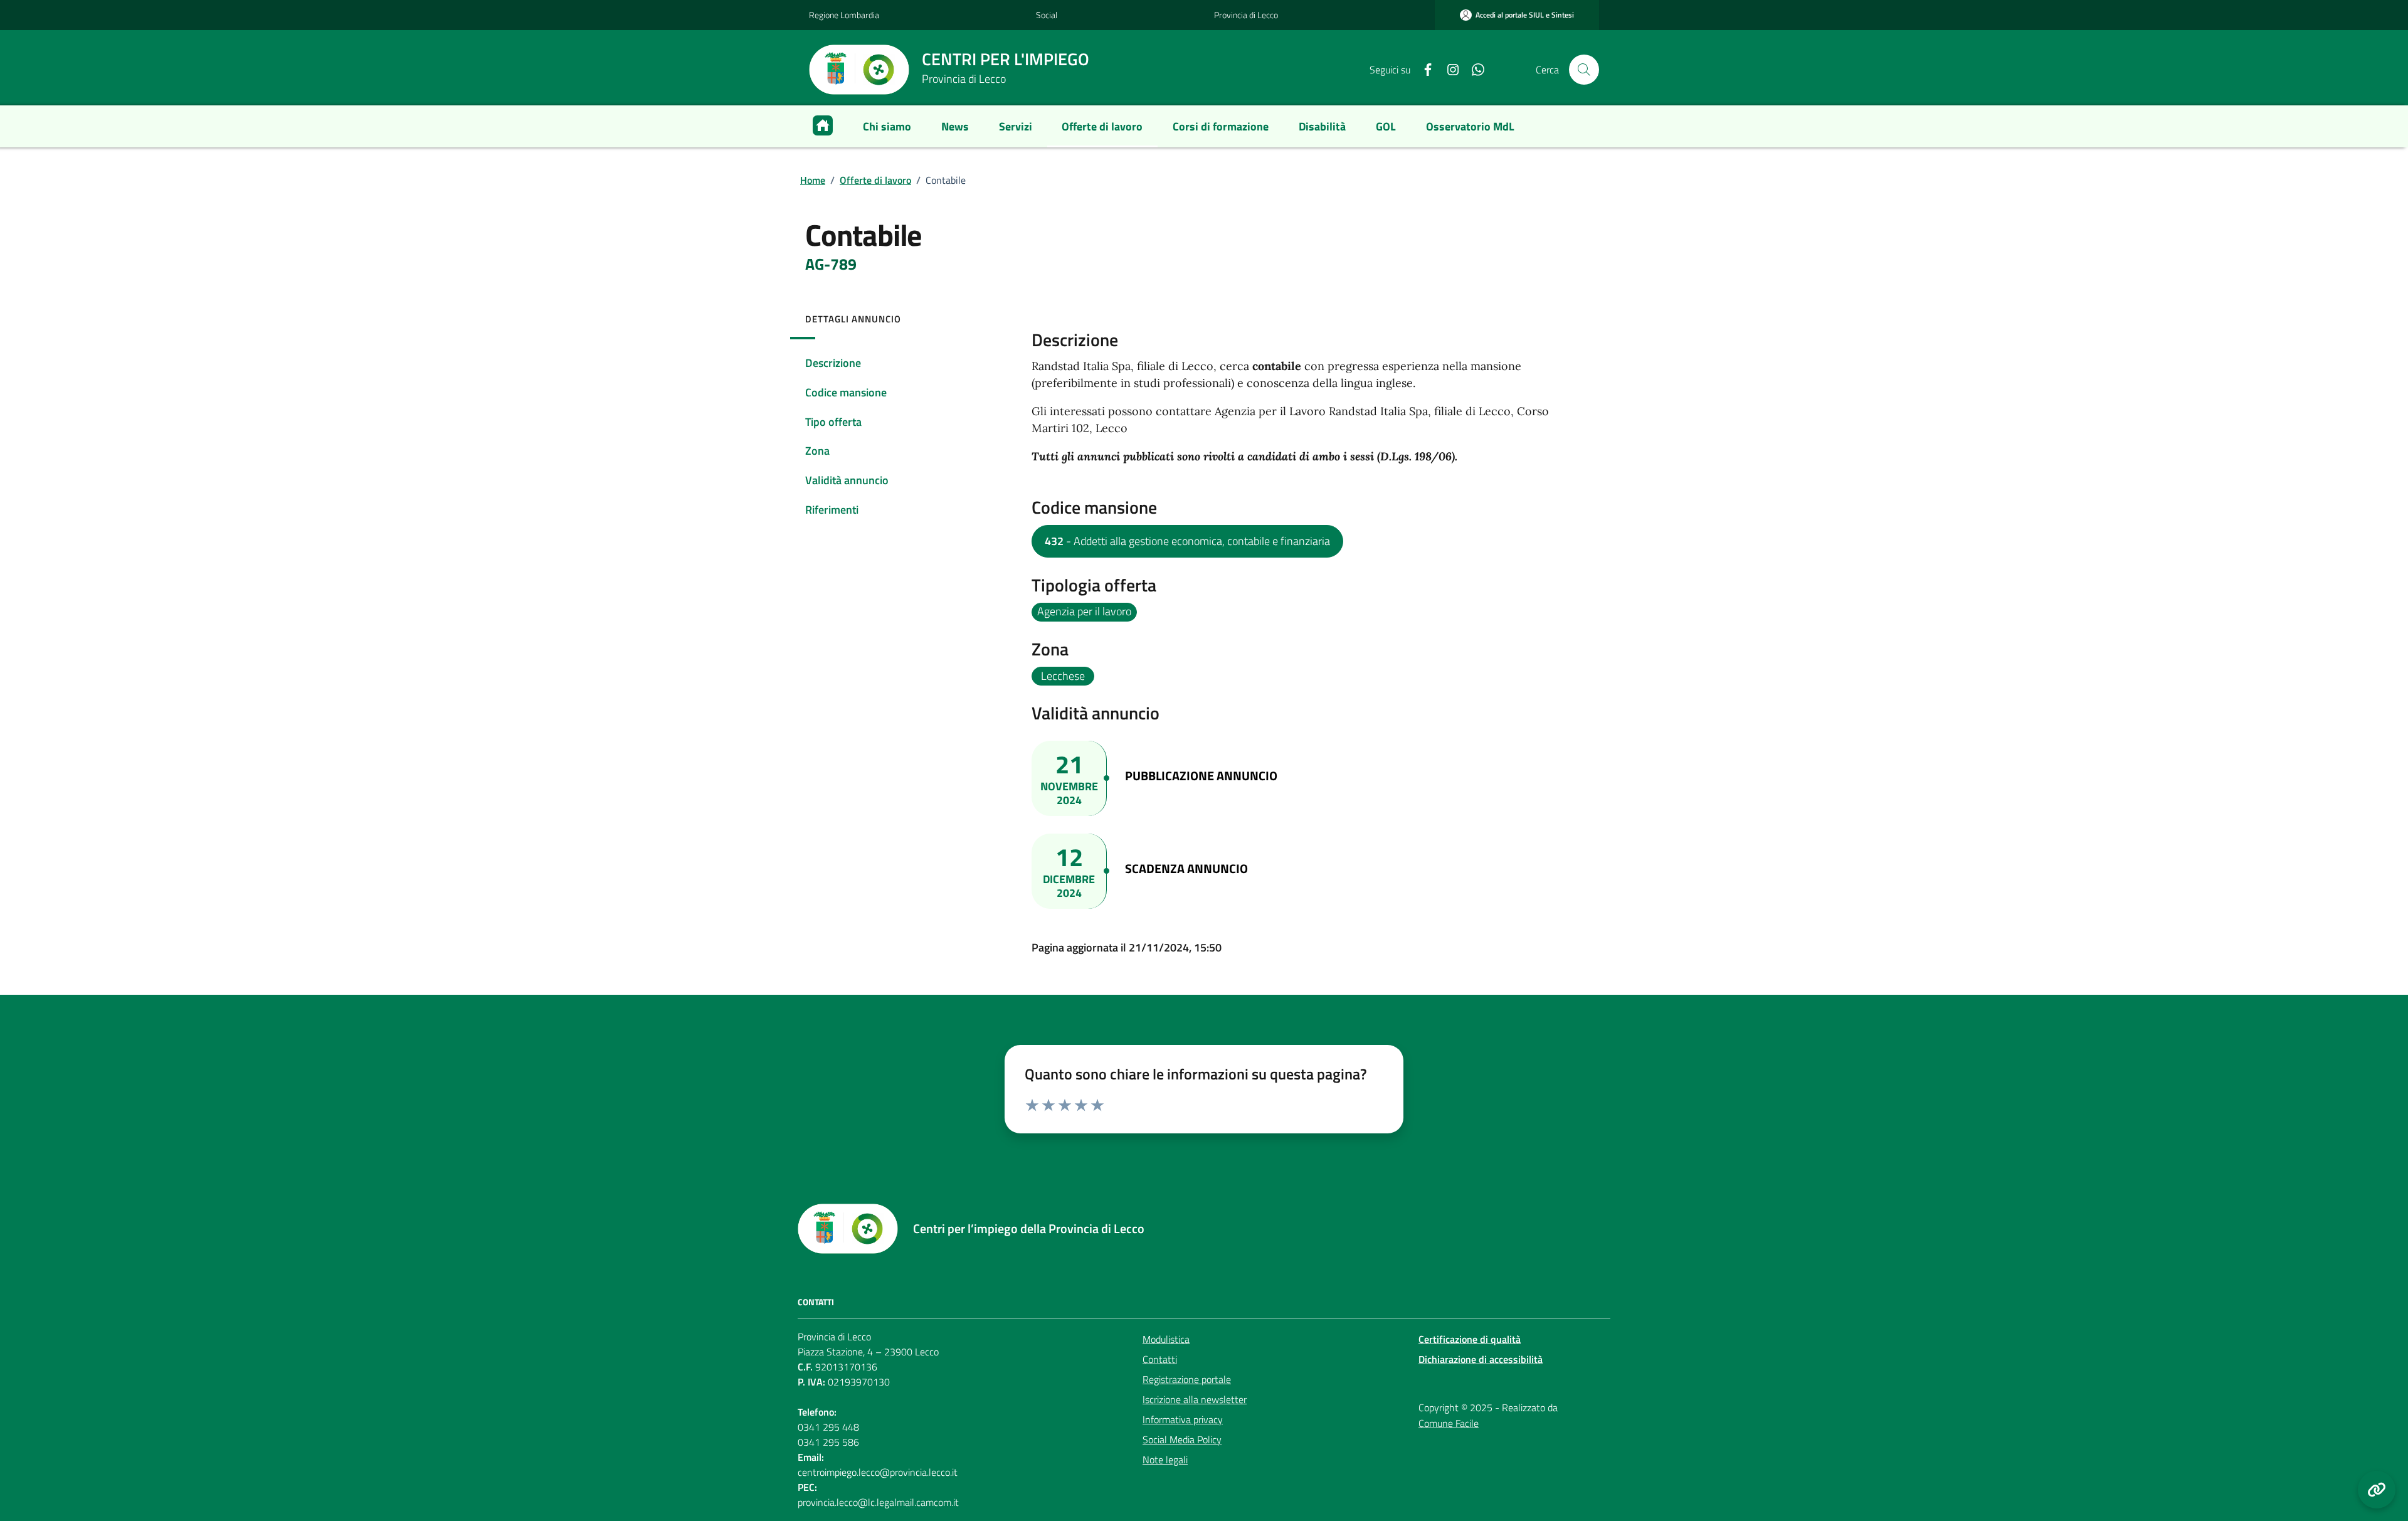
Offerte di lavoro (875, 180)
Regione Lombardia (844, 15)
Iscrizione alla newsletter (1195, 1399)
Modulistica (1166, 1339)
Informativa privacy (1183, 1419)
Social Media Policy (1182, 1439)
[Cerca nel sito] (1584, 70)
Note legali (1165, 1460)
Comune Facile (1449, 1423)
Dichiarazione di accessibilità (1481, 1359)
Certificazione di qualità (1470, 1339)
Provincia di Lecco (1246, 15)
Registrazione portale (1187, 1379)
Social (1047, 15)
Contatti (1160, 1359)
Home (813, 180)
